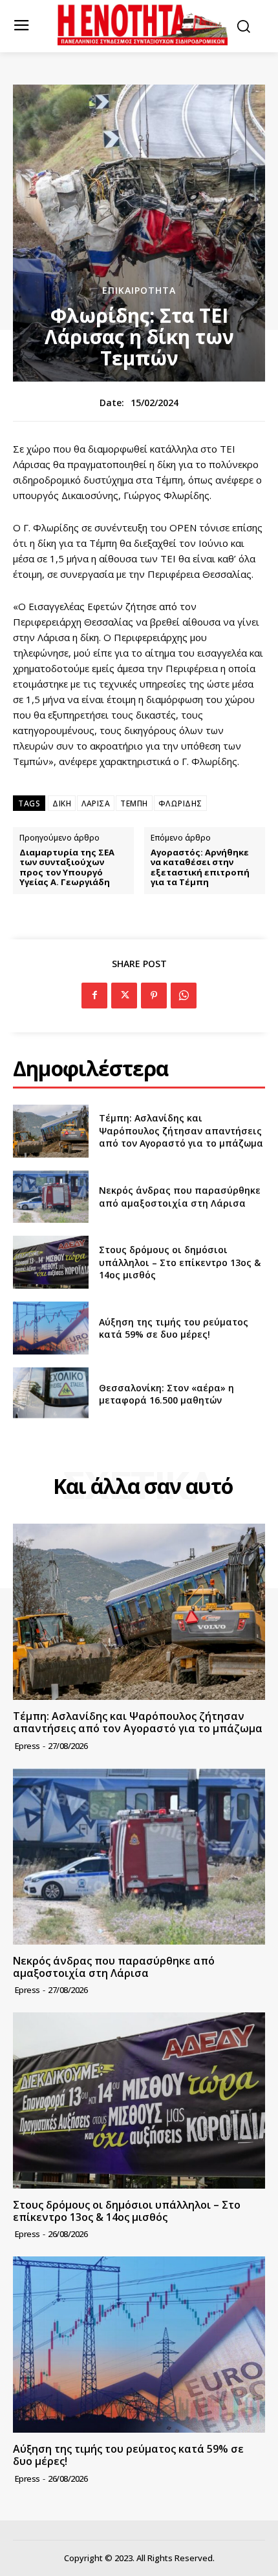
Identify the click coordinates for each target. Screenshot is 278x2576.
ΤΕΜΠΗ (134, 803)
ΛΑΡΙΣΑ (96, 803)
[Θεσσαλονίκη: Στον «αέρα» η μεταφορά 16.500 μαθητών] (51, 1394)
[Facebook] (94, 996)
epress (27, 1746)
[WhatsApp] (184, 996)
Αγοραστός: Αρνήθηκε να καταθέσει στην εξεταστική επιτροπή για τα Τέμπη (200, 868)
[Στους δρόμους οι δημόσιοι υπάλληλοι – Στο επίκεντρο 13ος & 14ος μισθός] (51, 1262)
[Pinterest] (154, 996)
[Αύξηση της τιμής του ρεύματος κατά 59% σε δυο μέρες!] (51, 1328)
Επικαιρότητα (139, 291)
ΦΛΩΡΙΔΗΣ (180, 803)
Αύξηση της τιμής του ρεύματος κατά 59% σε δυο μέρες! (174, 1328)
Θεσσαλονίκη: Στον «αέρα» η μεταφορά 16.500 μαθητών (166, 1394)
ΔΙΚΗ (62, 803)
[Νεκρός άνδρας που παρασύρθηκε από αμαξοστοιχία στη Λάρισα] (51, 1197)
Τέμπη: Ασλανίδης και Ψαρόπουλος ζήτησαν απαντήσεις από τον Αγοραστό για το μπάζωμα (181, 1130)
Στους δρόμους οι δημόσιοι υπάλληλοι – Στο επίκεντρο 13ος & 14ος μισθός (180, 1262)
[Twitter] (124, 996)
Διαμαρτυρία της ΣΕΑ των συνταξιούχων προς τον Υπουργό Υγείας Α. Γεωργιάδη (67, 868)
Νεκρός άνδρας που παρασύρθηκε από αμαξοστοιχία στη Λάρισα (180, 1197)
